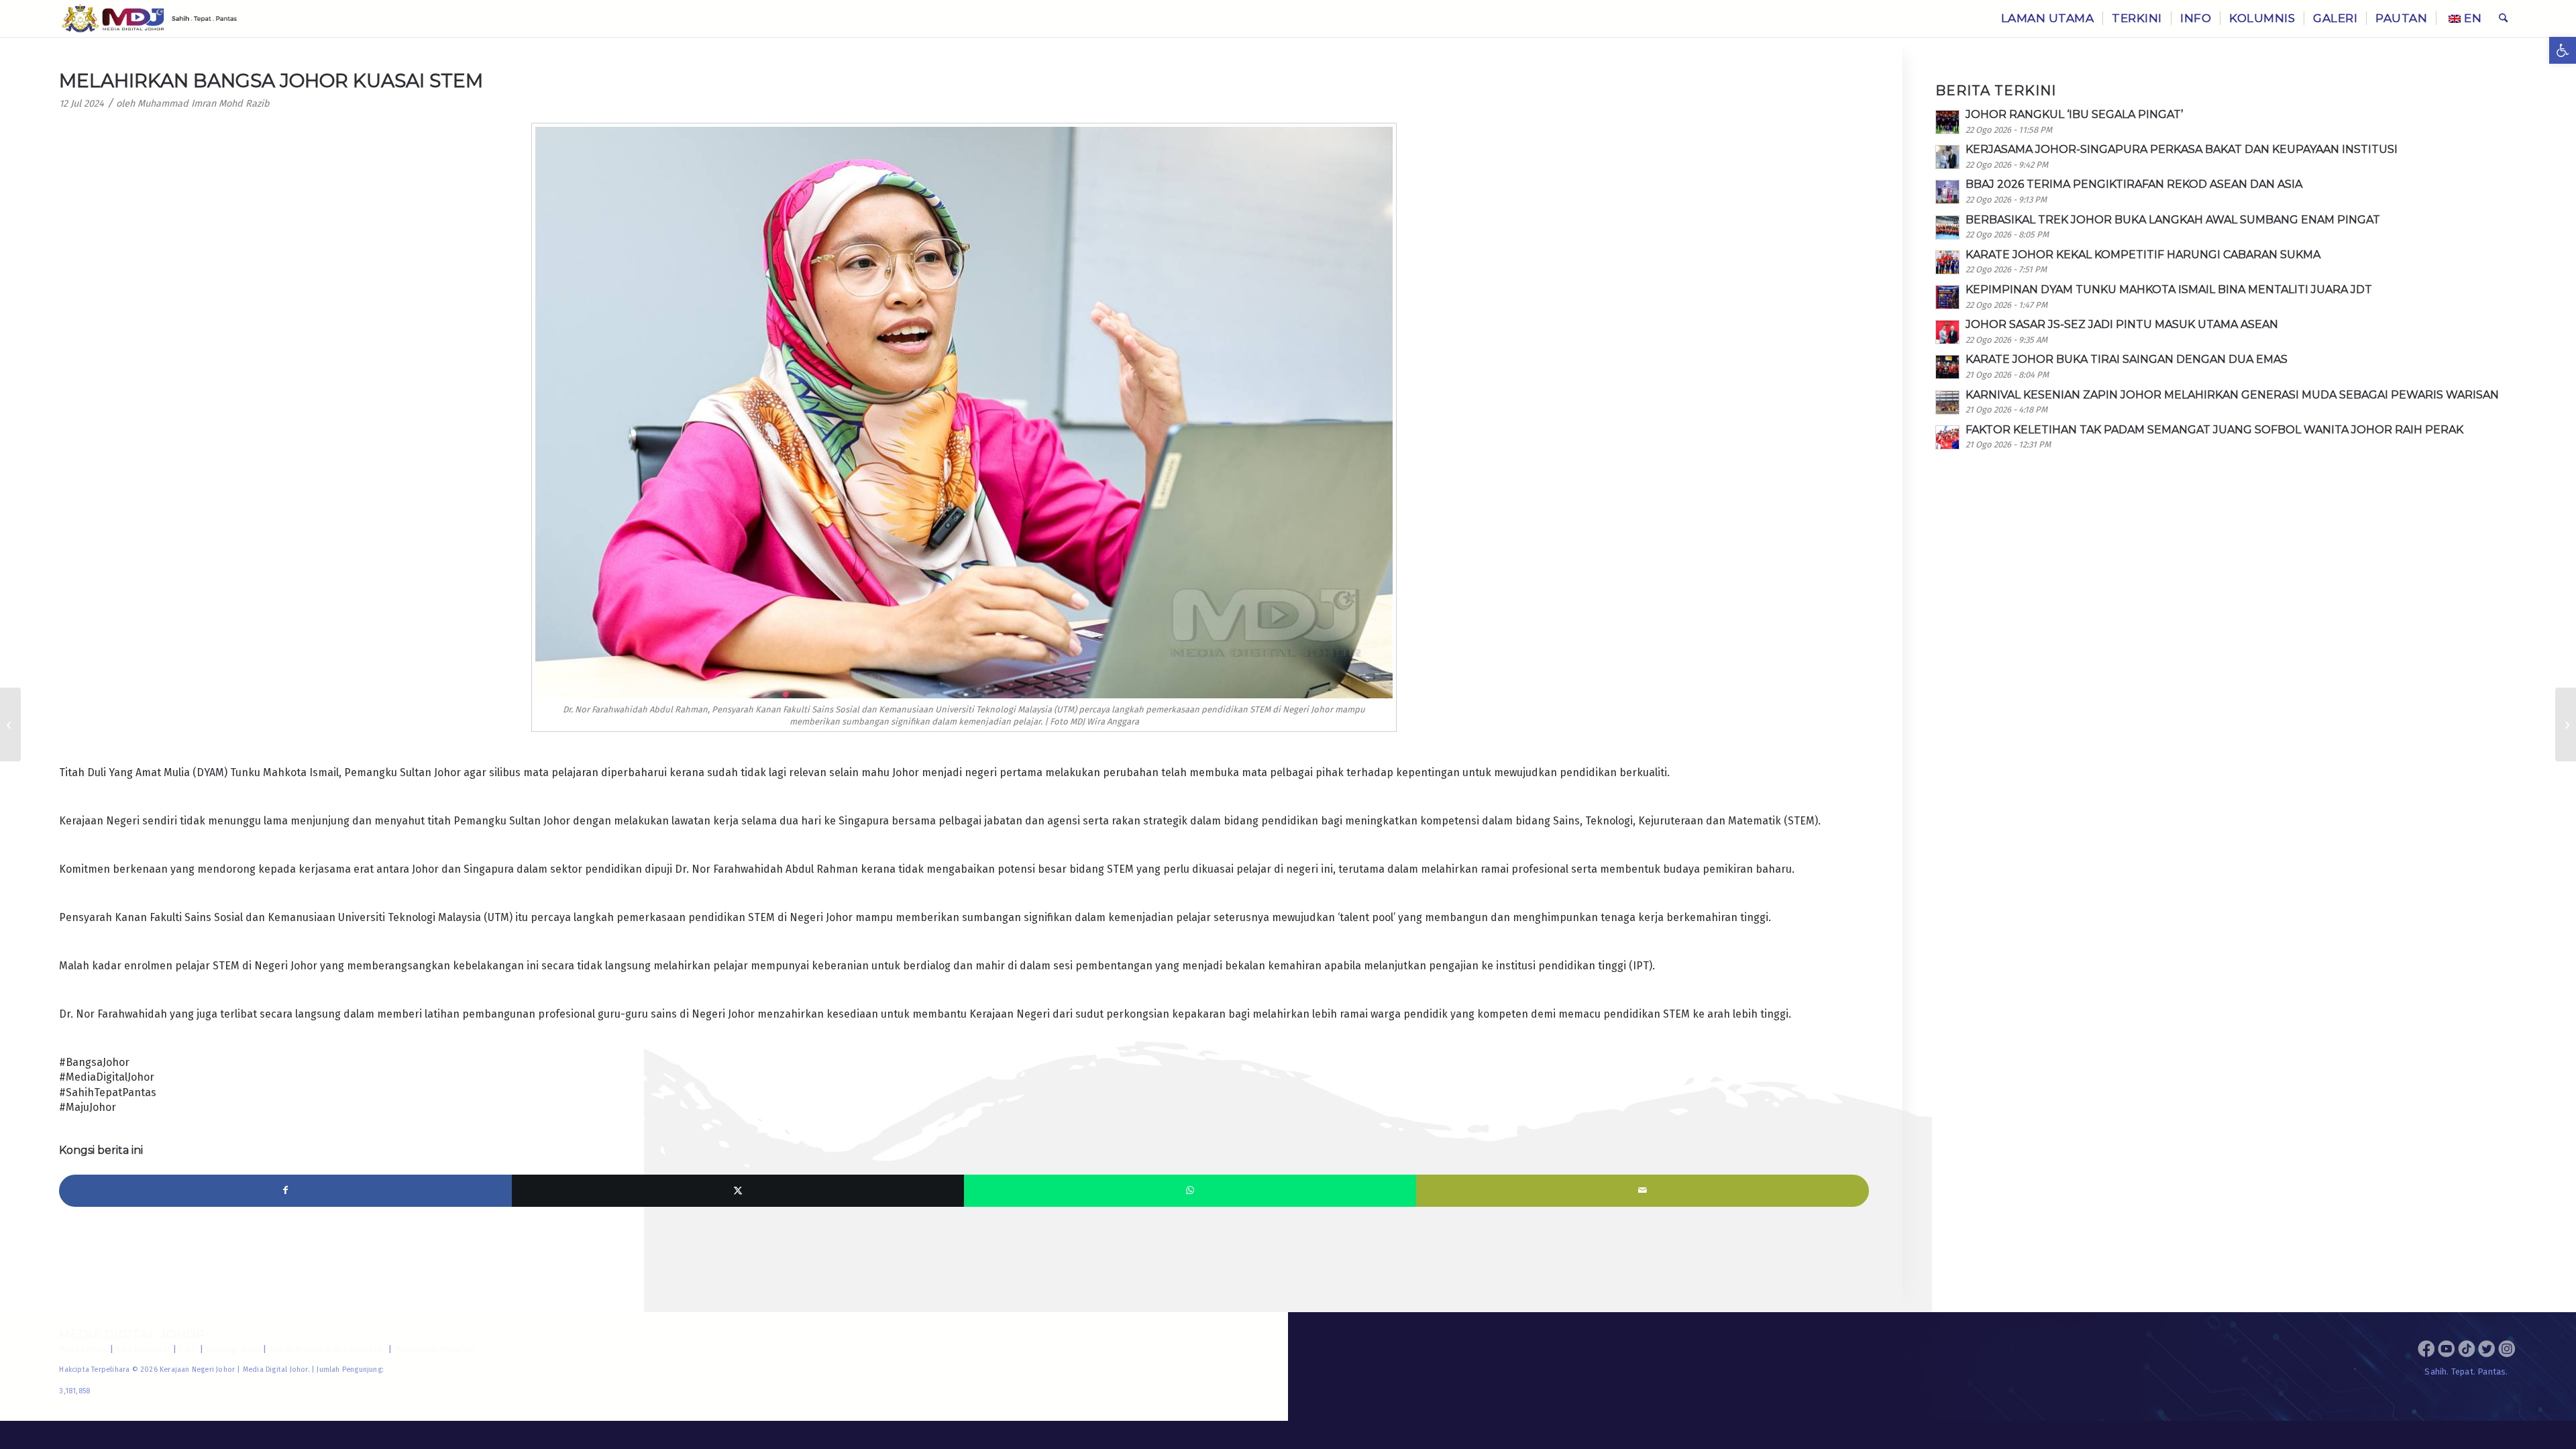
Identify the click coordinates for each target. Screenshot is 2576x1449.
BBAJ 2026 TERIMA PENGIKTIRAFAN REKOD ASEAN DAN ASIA (2134, 184)
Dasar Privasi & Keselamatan (328, 1349)
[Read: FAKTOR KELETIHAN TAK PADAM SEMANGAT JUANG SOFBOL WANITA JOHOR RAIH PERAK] (1947, 437)
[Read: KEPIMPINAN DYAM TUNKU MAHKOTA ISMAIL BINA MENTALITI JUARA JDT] (1947, 297)
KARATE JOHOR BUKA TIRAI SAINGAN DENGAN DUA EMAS (2127, 359)
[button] (2563, 50)
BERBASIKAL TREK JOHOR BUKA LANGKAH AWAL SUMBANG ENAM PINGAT (2173, 220)
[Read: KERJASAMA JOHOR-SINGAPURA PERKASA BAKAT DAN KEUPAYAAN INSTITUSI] (1947, 157)
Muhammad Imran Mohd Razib (204, 104)
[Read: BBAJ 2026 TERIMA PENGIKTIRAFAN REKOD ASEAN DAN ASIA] (1947, 192)
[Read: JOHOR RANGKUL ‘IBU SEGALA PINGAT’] (1947, 122)
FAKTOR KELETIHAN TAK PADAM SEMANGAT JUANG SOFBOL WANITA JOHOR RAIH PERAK (2214, 430)
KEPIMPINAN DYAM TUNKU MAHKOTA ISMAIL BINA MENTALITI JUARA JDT (2169, 289)
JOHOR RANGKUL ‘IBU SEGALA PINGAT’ (2074, 114)
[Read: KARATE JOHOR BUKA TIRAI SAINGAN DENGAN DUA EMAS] (1947, 367)
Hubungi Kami (233, 1349)
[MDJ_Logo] (149, 18)
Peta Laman (83, 1349)
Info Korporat (143, 1349)
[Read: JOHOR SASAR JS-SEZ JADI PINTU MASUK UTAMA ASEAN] (1947, 332)
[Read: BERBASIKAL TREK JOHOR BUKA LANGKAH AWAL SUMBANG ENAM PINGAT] (1947, 227)
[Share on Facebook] (285, 1191)
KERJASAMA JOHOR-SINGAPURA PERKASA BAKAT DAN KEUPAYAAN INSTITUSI (2182, 149)
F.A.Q (188, 1349)
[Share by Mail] (1642, 1191)
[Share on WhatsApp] (1190, 1191)
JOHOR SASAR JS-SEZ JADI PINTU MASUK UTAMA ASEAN (2122, 324)
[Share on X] (738, 1191)
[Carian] (2503, 18)
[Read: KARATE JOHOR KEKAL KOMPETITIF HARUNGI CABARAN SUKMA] (1947, 262)
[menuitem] (2048, 18)
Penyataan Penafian (435, 1349)
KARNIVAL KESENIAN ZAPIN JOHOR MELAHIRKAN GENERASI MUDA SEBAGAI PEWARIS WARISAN (2232, 395)
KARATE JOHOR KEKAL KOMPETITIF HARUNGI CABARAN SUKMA (2143, 255)
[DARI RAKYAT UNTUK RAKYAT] (10, 724)
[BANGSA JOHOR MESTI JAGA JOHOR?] (2566, 724)
